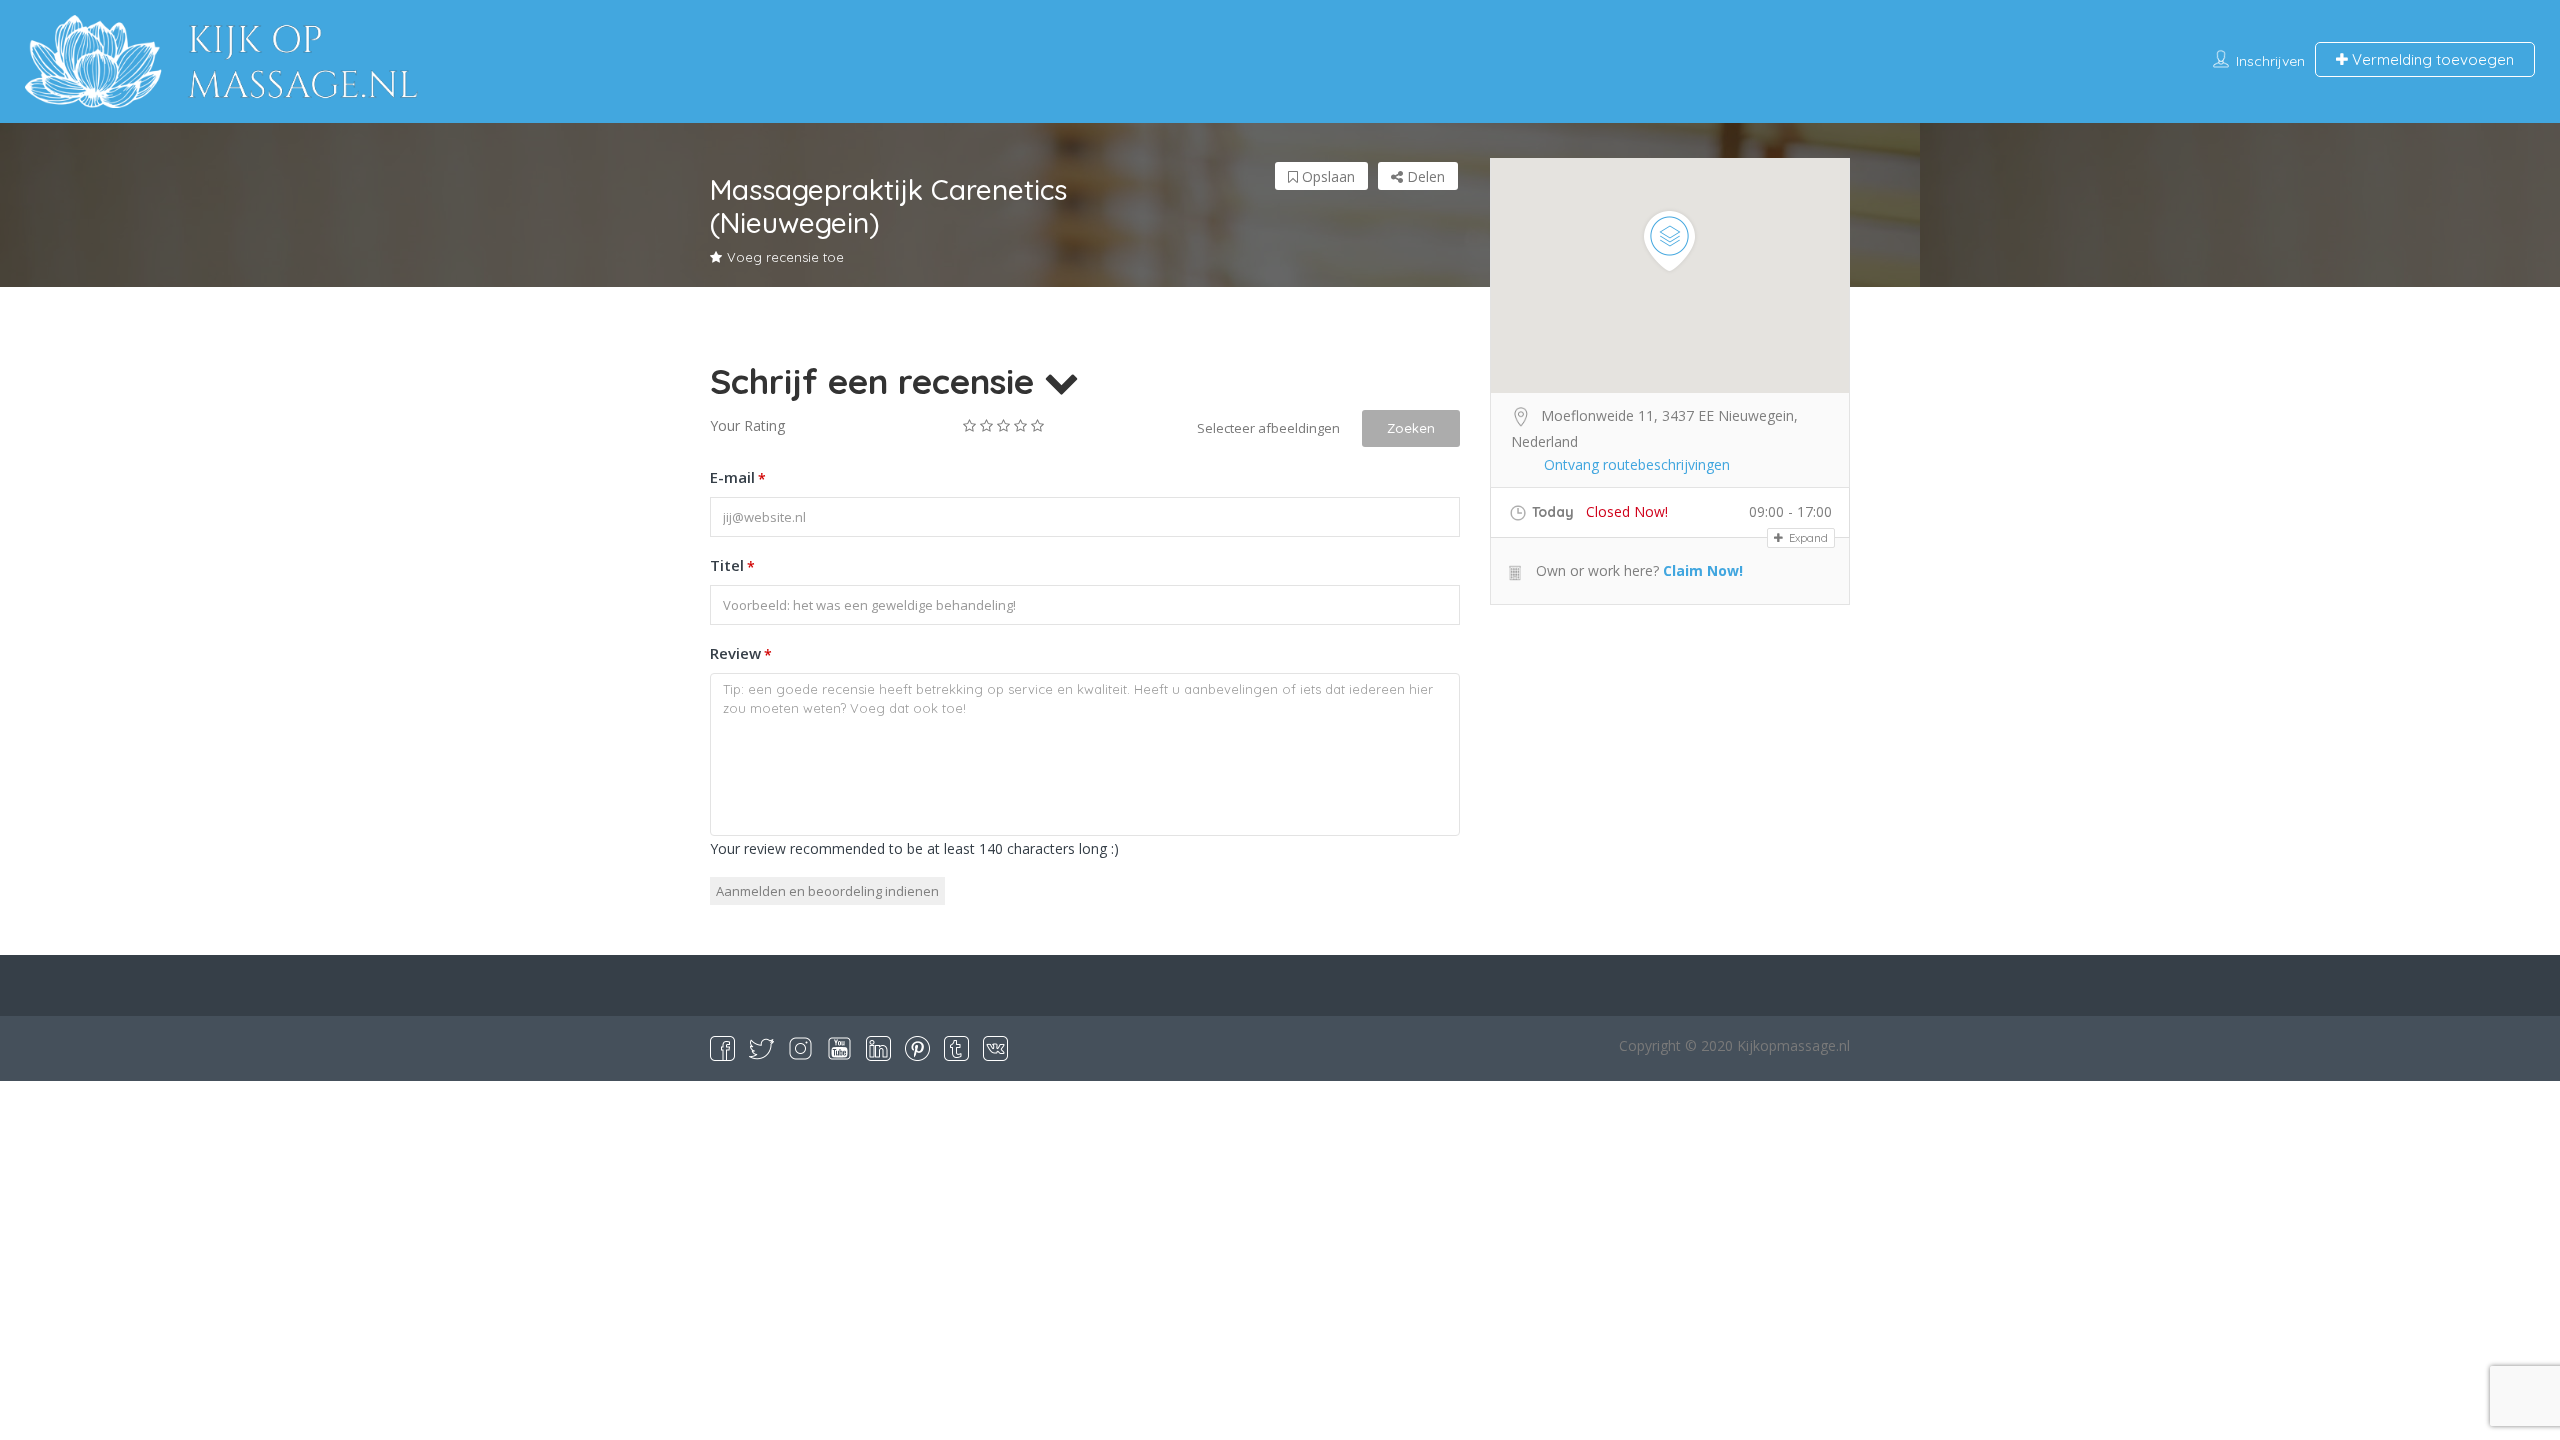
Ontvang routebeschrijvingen (1637, 464)
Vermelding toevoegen (2431, 59)
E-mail (738, 477)
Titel (732, 565)
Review (741, 653)
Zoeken (1411, 428)
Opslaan (1326, 176)
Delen (1424, 176)
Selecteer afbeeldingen (1268, 428)
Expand (1807, 538)
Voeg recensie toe (785, 257)
